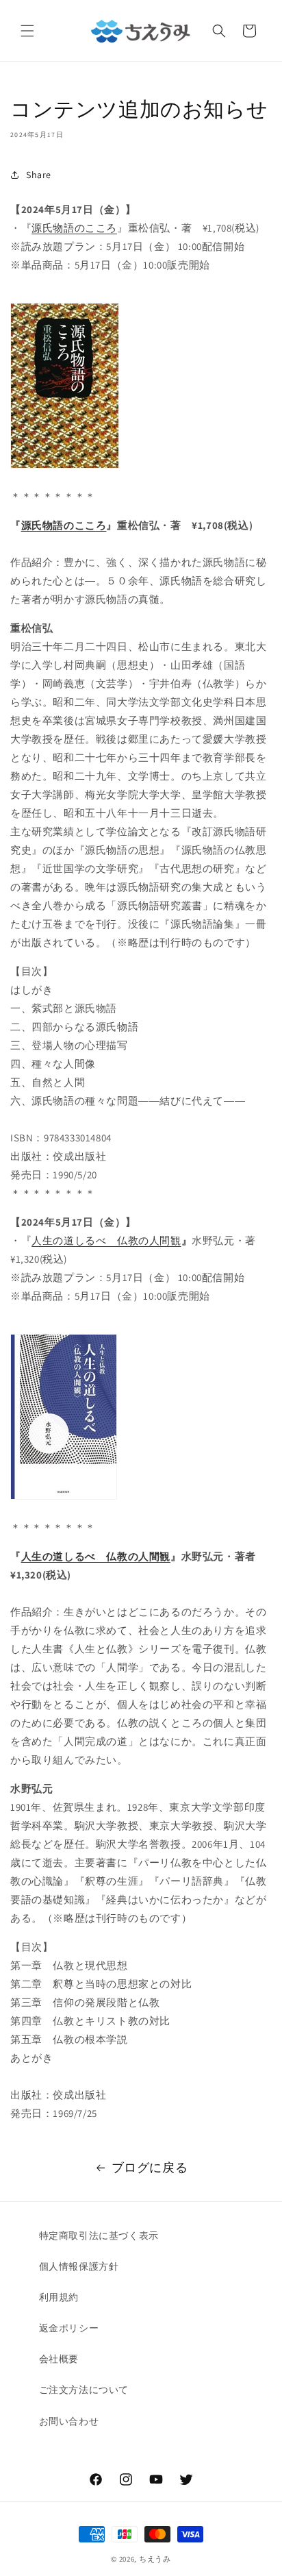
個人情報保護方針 (79, 2266)
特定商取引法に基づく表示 (99, 2236)
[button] (27, 31)
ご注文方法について (84, 2390)
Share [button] (39, 175)
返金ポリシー (69, 2328)
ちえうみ (155, 2559)
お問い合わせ (69, 2421)
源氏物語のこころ (74, 228)
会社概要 (59, 2359)
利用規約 (59, 2297)
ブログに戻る (150, 2167)
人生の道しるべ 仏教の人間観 (106, 1240)
